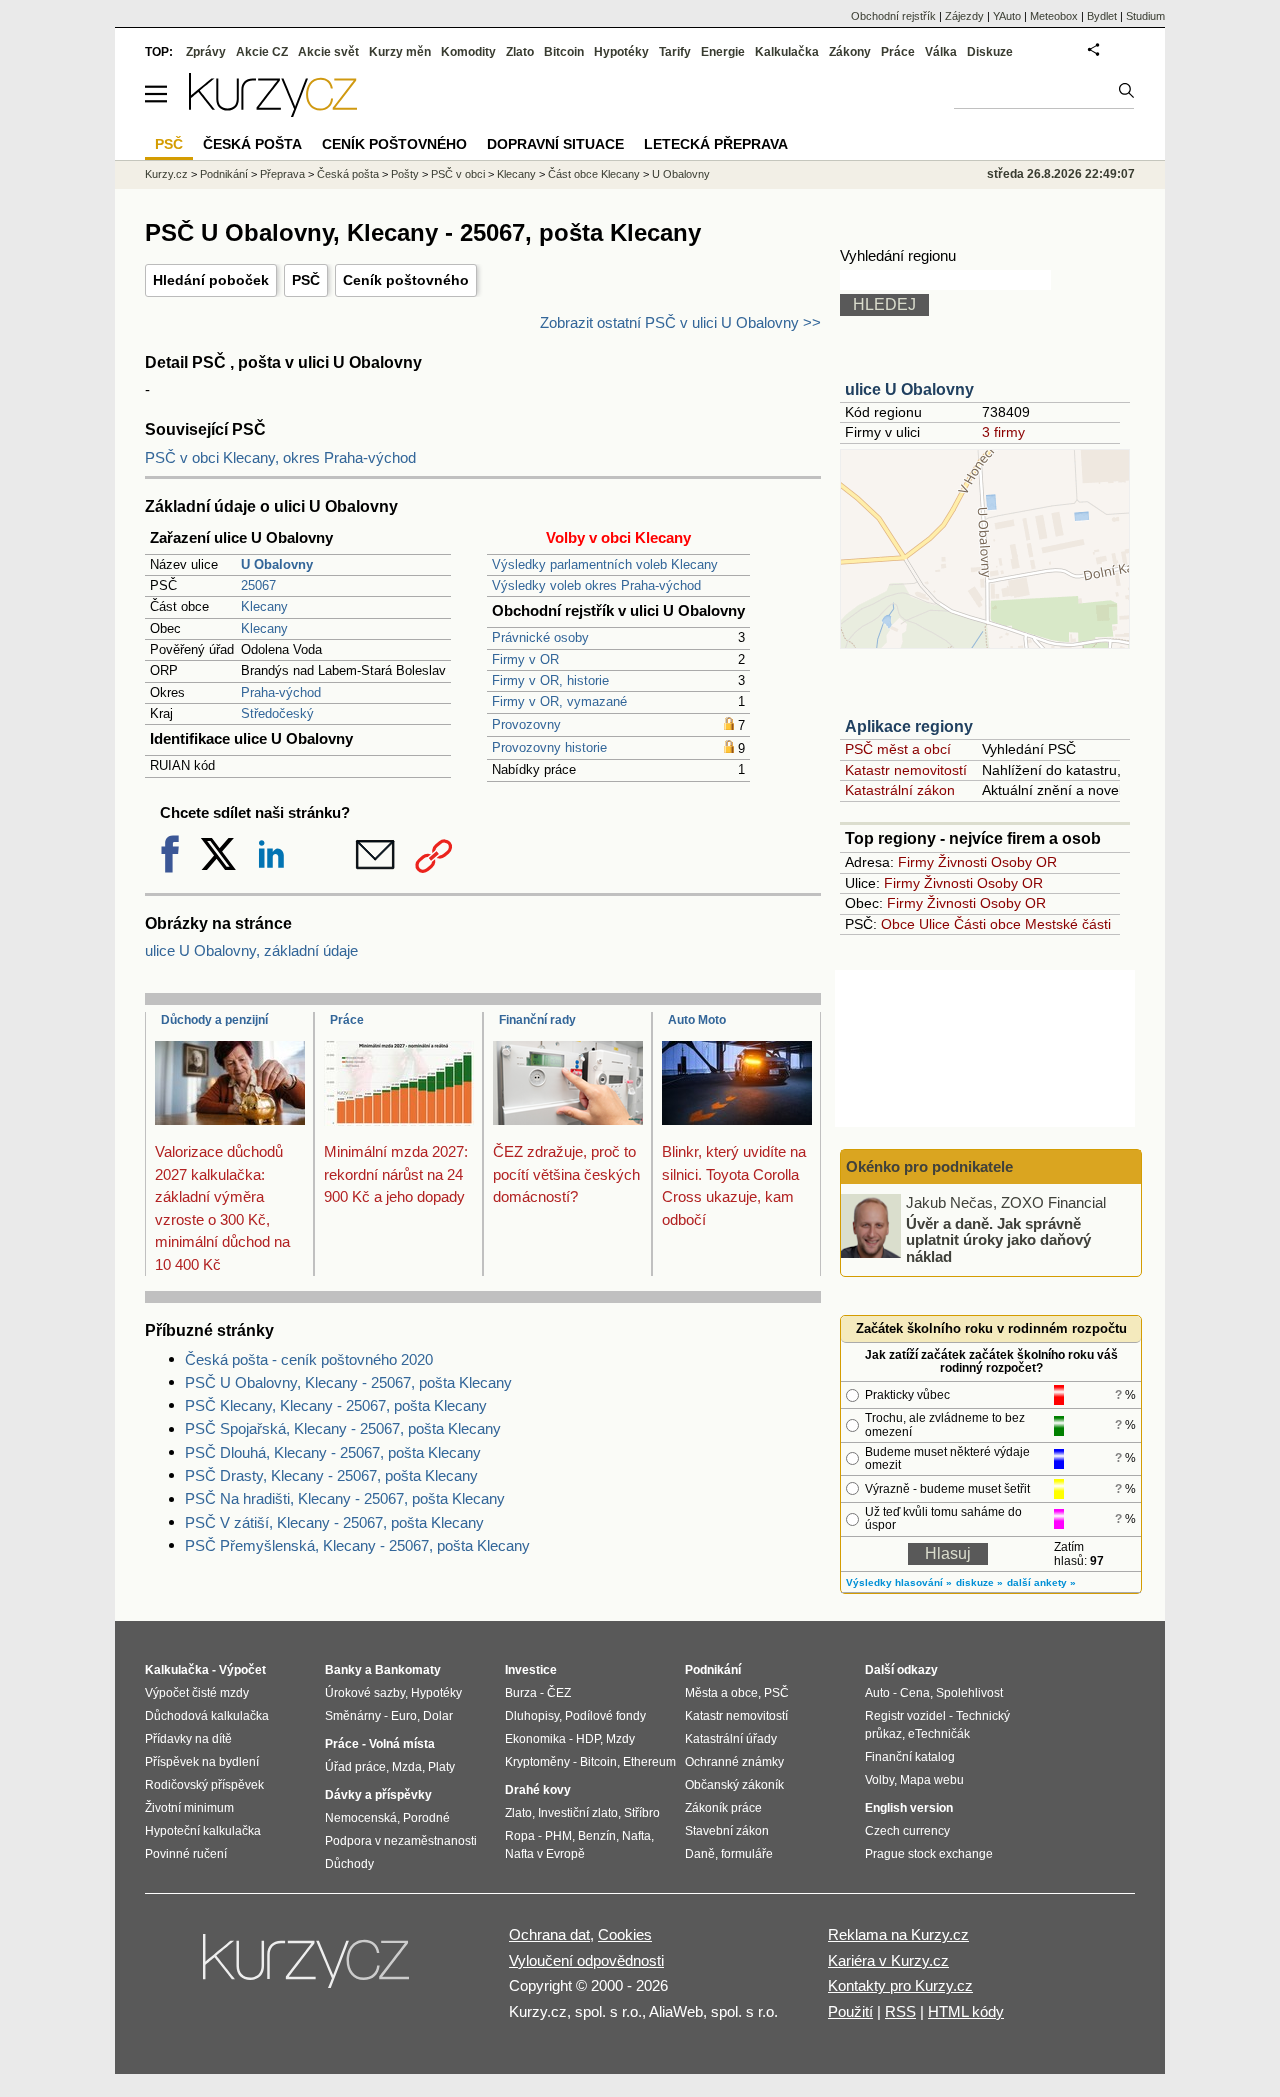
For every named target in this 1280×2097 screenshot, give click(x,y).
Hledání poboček (211, 280)
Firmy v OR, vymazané (559, 701)
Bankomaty (408, 1670)
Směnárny (353, 1716)
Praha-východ (281, 692)
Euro (404, 1716)
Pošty (405, 174)
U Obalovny (681, 174)
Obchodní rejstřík (893, 16)
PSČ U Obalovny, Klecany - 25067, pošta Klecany (348, 1382)
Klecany (264, 606)
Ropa (520, 1836)
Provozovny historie (549, 747)
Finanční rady (537, 1020)
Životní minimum (189, 1808)
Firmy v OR (525, 659)
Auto (877, 1693)
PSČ (306, 280)
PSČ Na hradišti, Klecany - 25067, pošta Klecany (345, 1498)
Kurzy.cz (166, 174)
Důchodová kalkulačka (207, 1716)
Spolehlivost (969, 1693)
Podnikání (224, 174)
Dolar (438, 1716)
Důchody (349, 1864)
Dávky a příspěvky (378, 1795)
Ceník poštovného (406, 280)
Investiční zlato (578, 1813)
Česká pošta (348, 174)
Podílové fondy (605, 1716)
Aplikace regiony (909, 726)
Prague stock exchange (929, 1854)
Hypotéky (621, 52)
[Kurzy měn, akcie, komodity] (308, 1969)
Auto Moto (697, 1020)
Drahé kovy (538, 1790)
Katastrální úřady (731, 1739)
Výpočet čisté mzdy (197, 1693)
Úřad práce (355, 1767)
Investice (531, 1670)
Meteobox (1054, 16)
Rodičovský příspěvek (204, 1785)
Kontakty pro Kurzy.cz (900, 1985)
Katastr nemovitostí (906, 770)
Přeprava (282, 174)
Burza (521, 1693)
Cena (915, 1693)
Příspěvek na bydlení (202, 1762)
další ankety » (1041, 1582)
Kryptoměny (537, 1762)
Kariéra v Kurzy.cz (888, 1960)
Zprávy (206, 52)
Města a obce (721, 1693)
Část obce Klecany (594, 174)
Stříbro (642, 1813)
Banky (343, 1670)
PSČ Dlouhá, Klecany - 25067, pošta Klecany (333, 1452)
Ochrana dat (549, 1934)
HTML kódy (966, 2011)
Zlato (520, 52)
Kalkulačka (787, 52)
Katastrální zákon (900, 790)
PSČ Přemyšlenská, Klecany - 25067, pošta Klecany (357, 1545)
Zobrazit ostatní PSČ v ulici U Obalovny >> (680, 322)
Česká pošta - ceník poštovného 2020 (309, 1359)
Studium (1145, 16)
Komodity (468, 52)
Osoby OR (1024, 862)
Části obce (987, 924)
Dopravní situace (555, 144)
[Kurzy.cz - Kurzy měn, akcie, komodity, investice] (273, 111)
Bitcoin (564, 52)
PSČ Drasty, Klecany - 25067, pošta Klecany (331, 1475)
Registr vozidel (905, 1716)
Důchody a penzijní (214, 1020)
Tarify (675, 52)
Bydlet (1102, 16)
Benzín (597, 1836)
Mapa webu (932, 1780)
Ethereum (649, 1762)
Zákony (850, 52)
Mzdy (620, 1739)
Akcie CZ (262, 52)
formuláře (747, 1854)
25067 (258, 585)
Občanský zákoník (734, 1785)
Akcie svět (328, 52)
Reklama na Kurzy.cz (898, 1934)
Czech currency (907, 1831)
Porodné (426, 1818)
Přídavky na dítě (188, 1739)
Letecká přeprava (716, 144)
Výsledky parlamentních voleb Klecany (605, 564)
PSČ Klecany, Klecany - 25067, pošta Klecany (336, 1405)
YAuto (1007, 16)
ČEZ (559, 1693)
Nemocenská (361, 1818)
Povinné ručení (186, 1854)
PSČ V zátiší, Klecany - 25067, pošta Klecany (334, 1522)
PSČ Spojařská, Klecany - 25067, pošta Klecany (343, 1428)
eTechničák (939, 1734)
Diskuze (990, 52)
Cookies (625, 1934)
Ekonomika (535, 1739)
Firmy (916, 862)
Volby (879, 1780)
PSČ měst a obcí (898, 749)
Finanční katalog (910, 1757)
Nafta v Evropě (545, 1854)
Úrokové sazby (365, 1693)
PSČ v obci (458, 174)
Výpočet (242, 1670)
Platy (441, 1767)
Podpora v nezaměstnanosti (401, 1841)
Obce (898, 924)
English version (909, 1808)
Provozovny (526, 724)
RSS (900, 2011)
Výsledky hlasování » (899, 1582)
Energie (723, 52)
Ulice (934, 924)
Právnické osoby (540, 637)
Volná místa (402, 1744)
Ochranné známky (734, 1762)
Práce (347, 1020)
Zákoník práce (723, 1808)
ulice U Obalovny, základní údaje (251, 950)
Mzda (407, 1767)
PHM (558, 1836)
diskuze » (979, 1582)
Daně (700, 1854)
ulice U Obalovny (909, 389)
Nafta (636, 1836)
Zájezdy (964, 16)
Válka (941, 52)
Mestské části (1068, 924)
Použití (850, 2011)
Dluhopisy (532, 1716)
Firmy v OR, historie (550, 680)
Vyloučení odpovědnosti (586, 1960)
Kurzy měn (400, 52)
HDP (588, 1739)
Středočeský (277, 713)
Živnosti (962, 862)
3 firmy (1003, 432)
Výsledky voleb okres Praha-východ (596, 585)
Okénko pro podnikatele (929, 1166)
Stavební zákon (727, 1831)
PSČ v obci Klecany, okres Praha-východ (280, 457)
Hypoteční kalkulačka (203, 1831)
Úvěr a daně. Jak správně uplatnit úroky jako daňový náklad (998, 1239)
